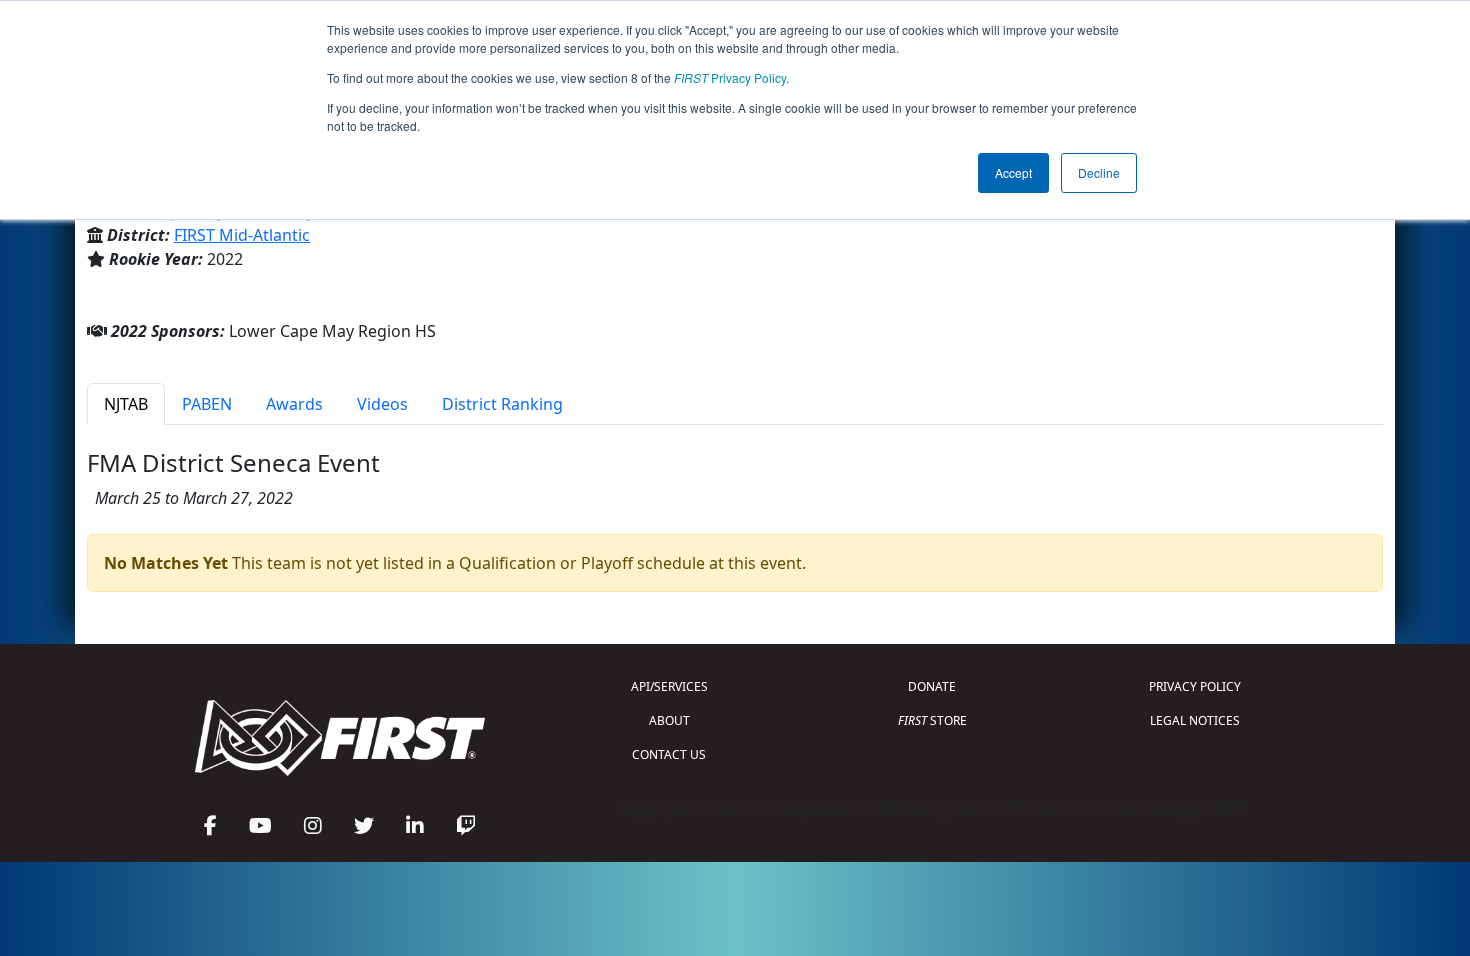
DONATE (932, 686)
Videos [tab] (382, 404)
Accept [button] (1013, 172)
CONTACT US (669, 754)
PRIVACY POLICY (1195, 686)
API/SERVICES (669, 686)
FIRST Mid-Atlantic (242, 235)
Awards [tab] (294, 404)
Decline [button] (1099, 172)
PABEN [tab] (207, 404)
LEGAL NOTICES (1195, 720)
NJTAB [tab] (126, 404)
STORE (932, 720)
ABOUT (669, 720)
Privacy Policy (730, 77)
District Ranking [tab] (502, 404)
